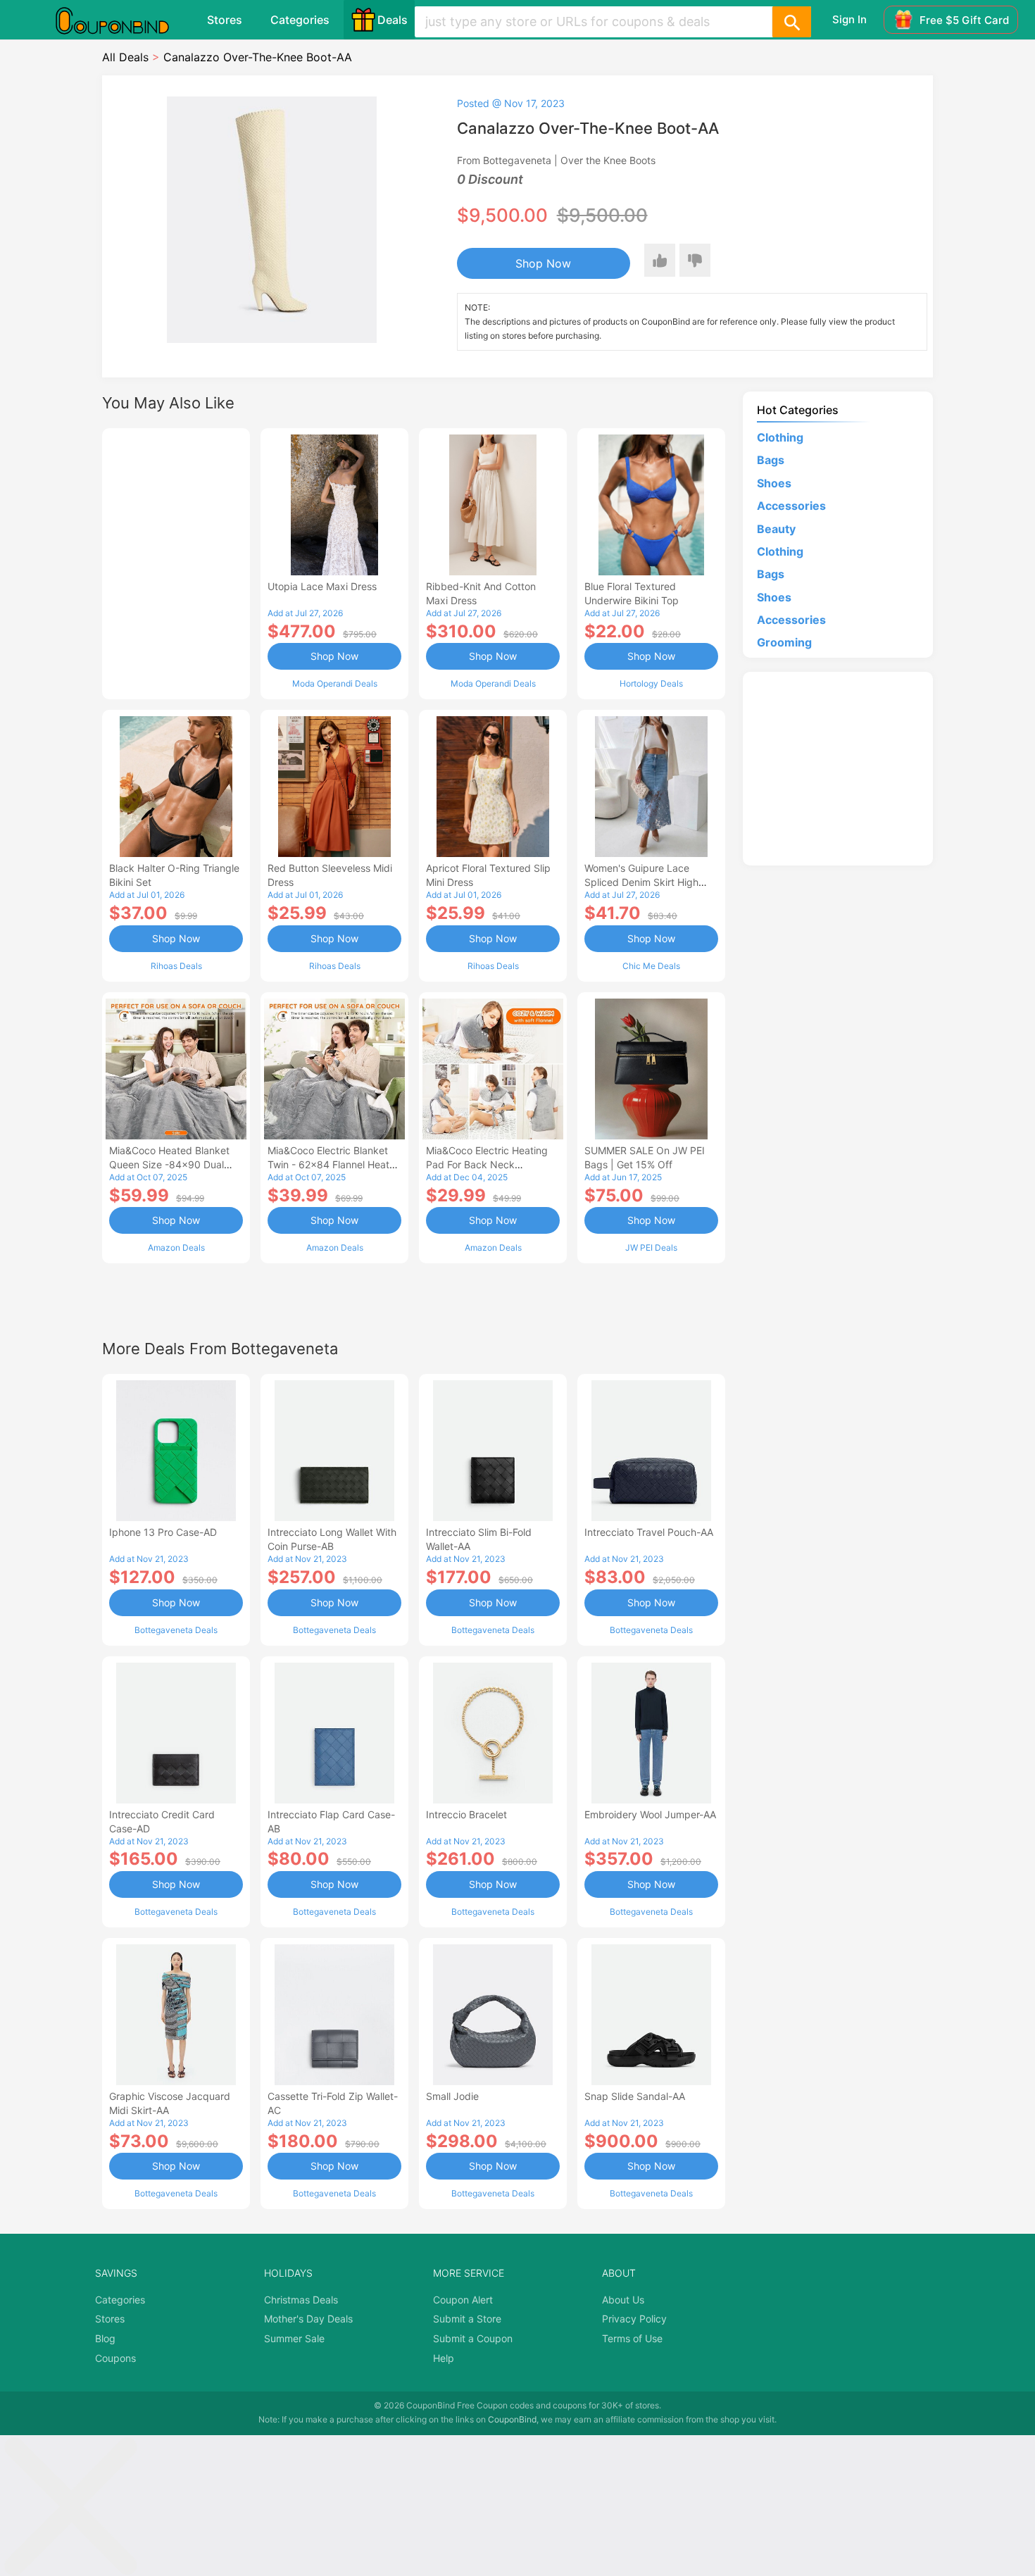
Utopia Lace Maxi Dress (322, 586)
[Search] (791, 22)
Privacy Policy (634, 2319)
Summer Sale (294, 2338)
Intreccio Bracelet (466, 1814)
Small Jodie (452, 2096)
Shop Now (543, 263)
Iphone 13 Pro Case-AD (163, 1532)
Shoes (774, 483)
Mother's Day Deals (308, 2319)
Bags (771, 460)
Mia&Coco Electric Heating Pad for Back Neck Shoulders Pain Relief (487, 1164)
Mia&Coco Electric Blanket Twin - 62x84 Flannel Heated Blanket (334, 1164)
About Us (623, 2300)
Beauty (776, 529)
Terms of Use (632, 2338)
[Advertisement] (176, 562)
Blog (105, 2338)
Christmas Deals (301, 2300)
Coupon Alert (463, 2300)
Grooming (784, 642)
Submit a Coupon (473, 2338)
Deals (393, 20)
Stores (225, 20)
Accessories (791, 506)
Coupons (115, 2358)
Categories (300, 20)
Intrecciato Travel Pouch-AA (649, 1532)
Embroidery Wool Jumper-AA (650, 1814)
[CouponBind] (123, 20)
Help (444, 2358)
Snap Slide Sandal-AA (635, 2096)
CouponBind (512, 2419)
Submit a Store (467, 2319)
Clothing (780, 437)
